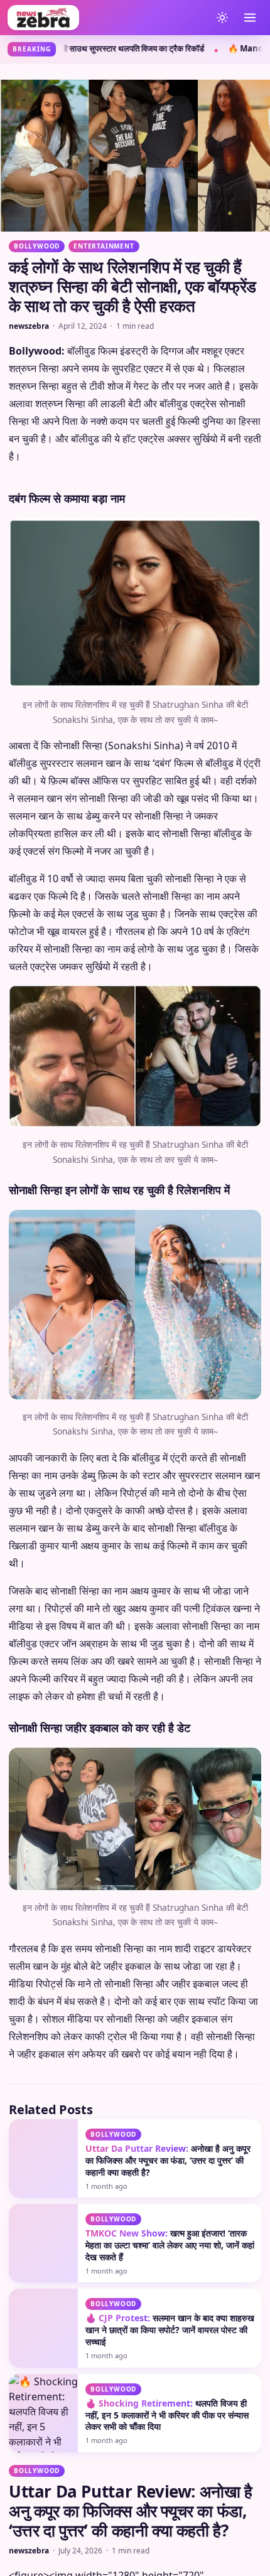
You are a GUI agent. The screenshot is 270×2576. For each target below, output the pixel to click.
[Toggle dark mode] (222, 18)
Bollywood (37, 246)
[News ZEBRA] (106, 18)
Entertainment (104, 246)
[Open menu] (250, 18)
